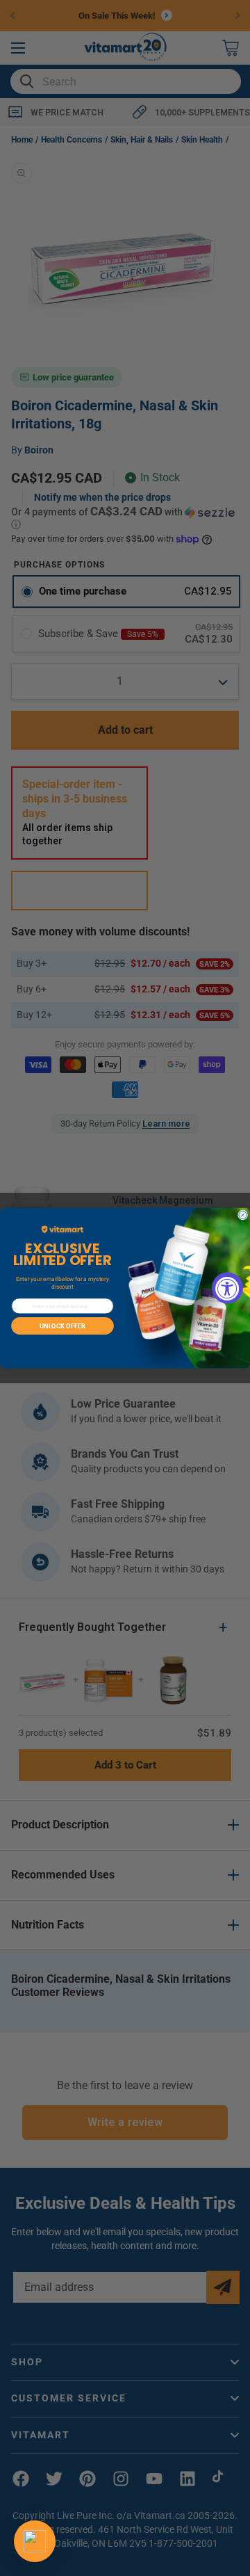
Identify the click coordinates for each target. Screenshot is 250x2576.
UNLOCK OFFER (62, 1326)
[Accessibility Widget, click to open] (227, 1288)
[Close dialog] (243, 1215)
